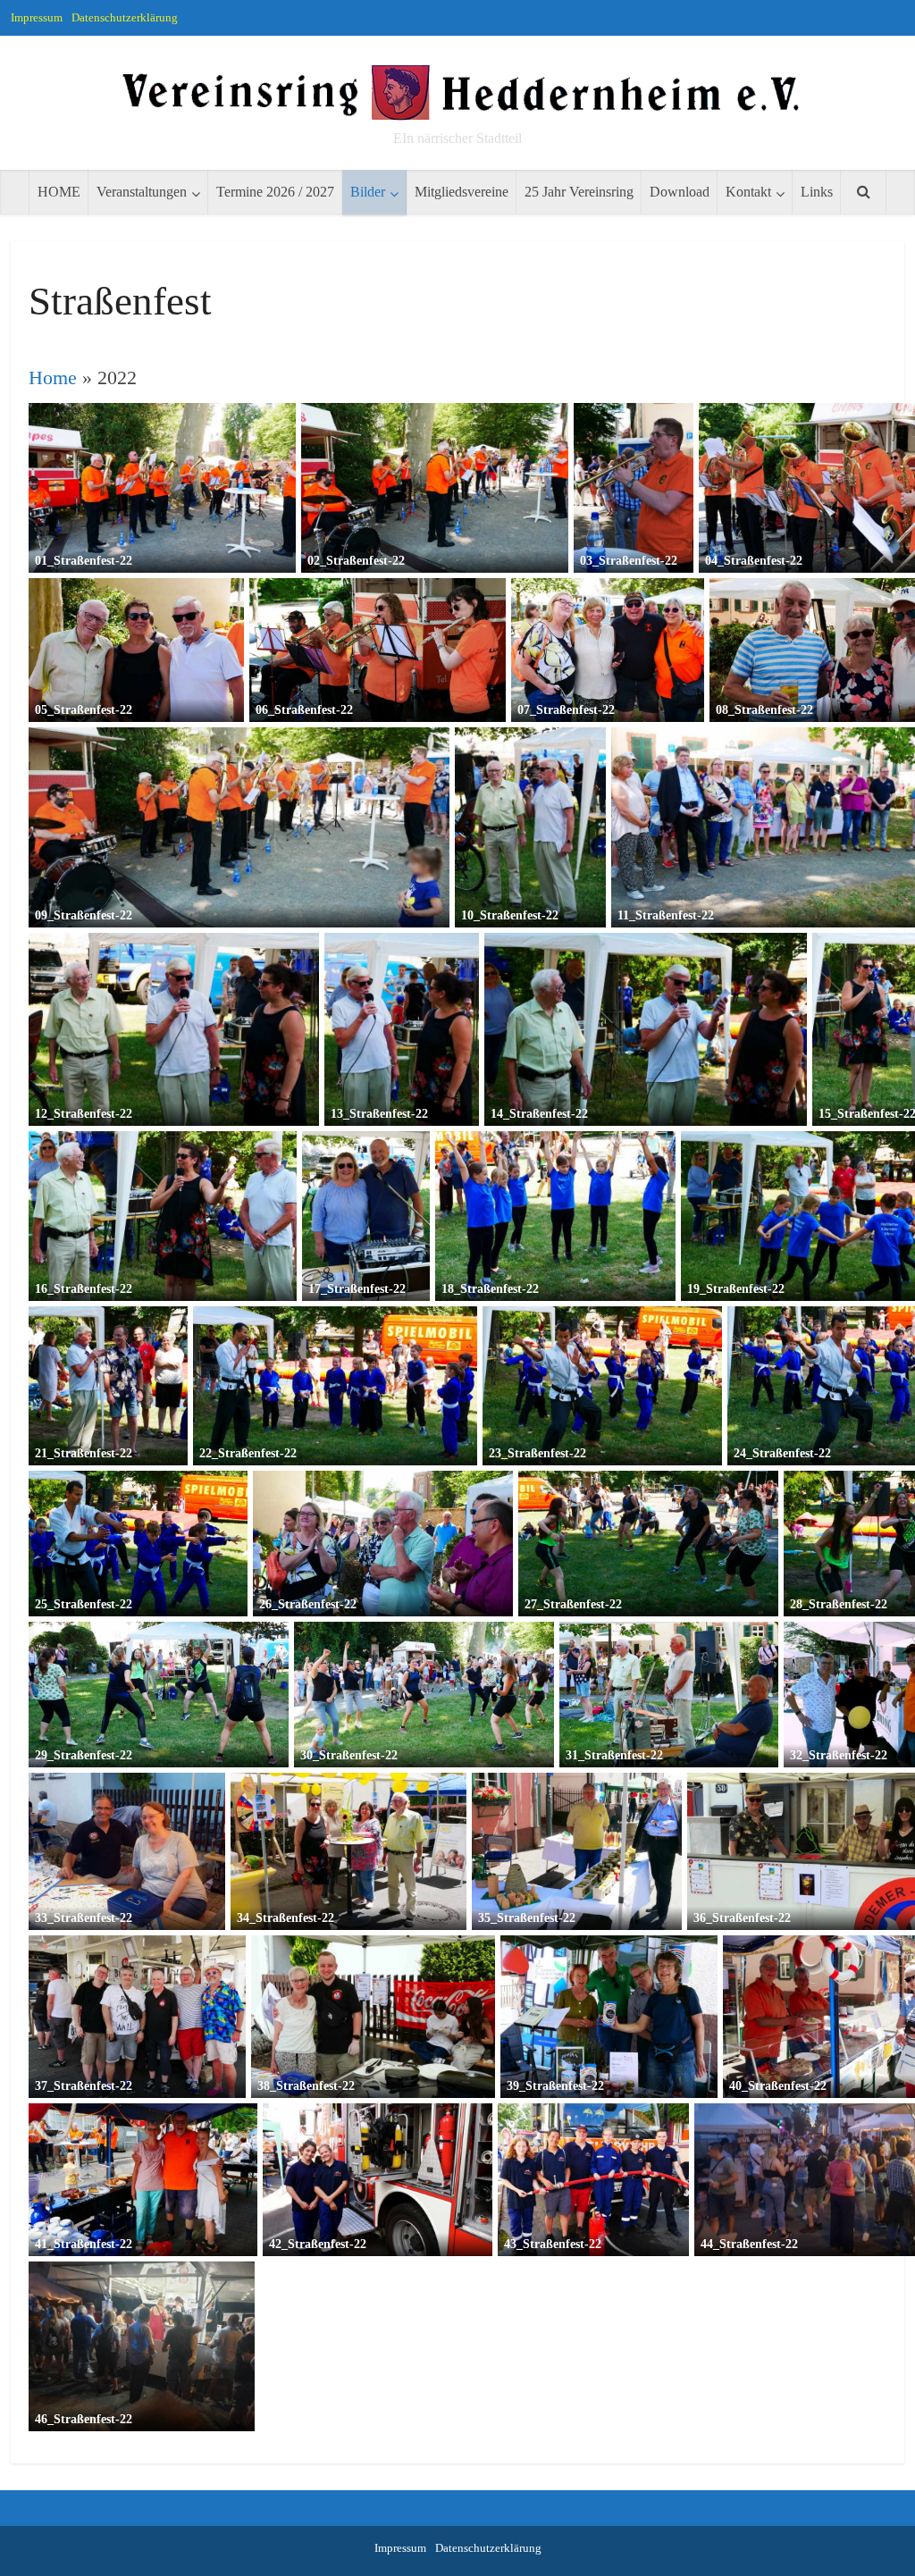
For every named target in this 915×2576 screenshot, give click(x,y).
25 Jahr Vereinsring (579, 192)
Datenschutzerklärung (125, 17)
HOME (59, 192)
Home (53, 378)
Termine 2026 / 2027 (275, 192)
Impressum (37, 17)
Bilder (368, 192)
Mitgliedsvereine (462, 192)
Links (817, 192)
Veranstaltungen (142, 192)
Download (680, 192)
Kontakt (748, 192)
